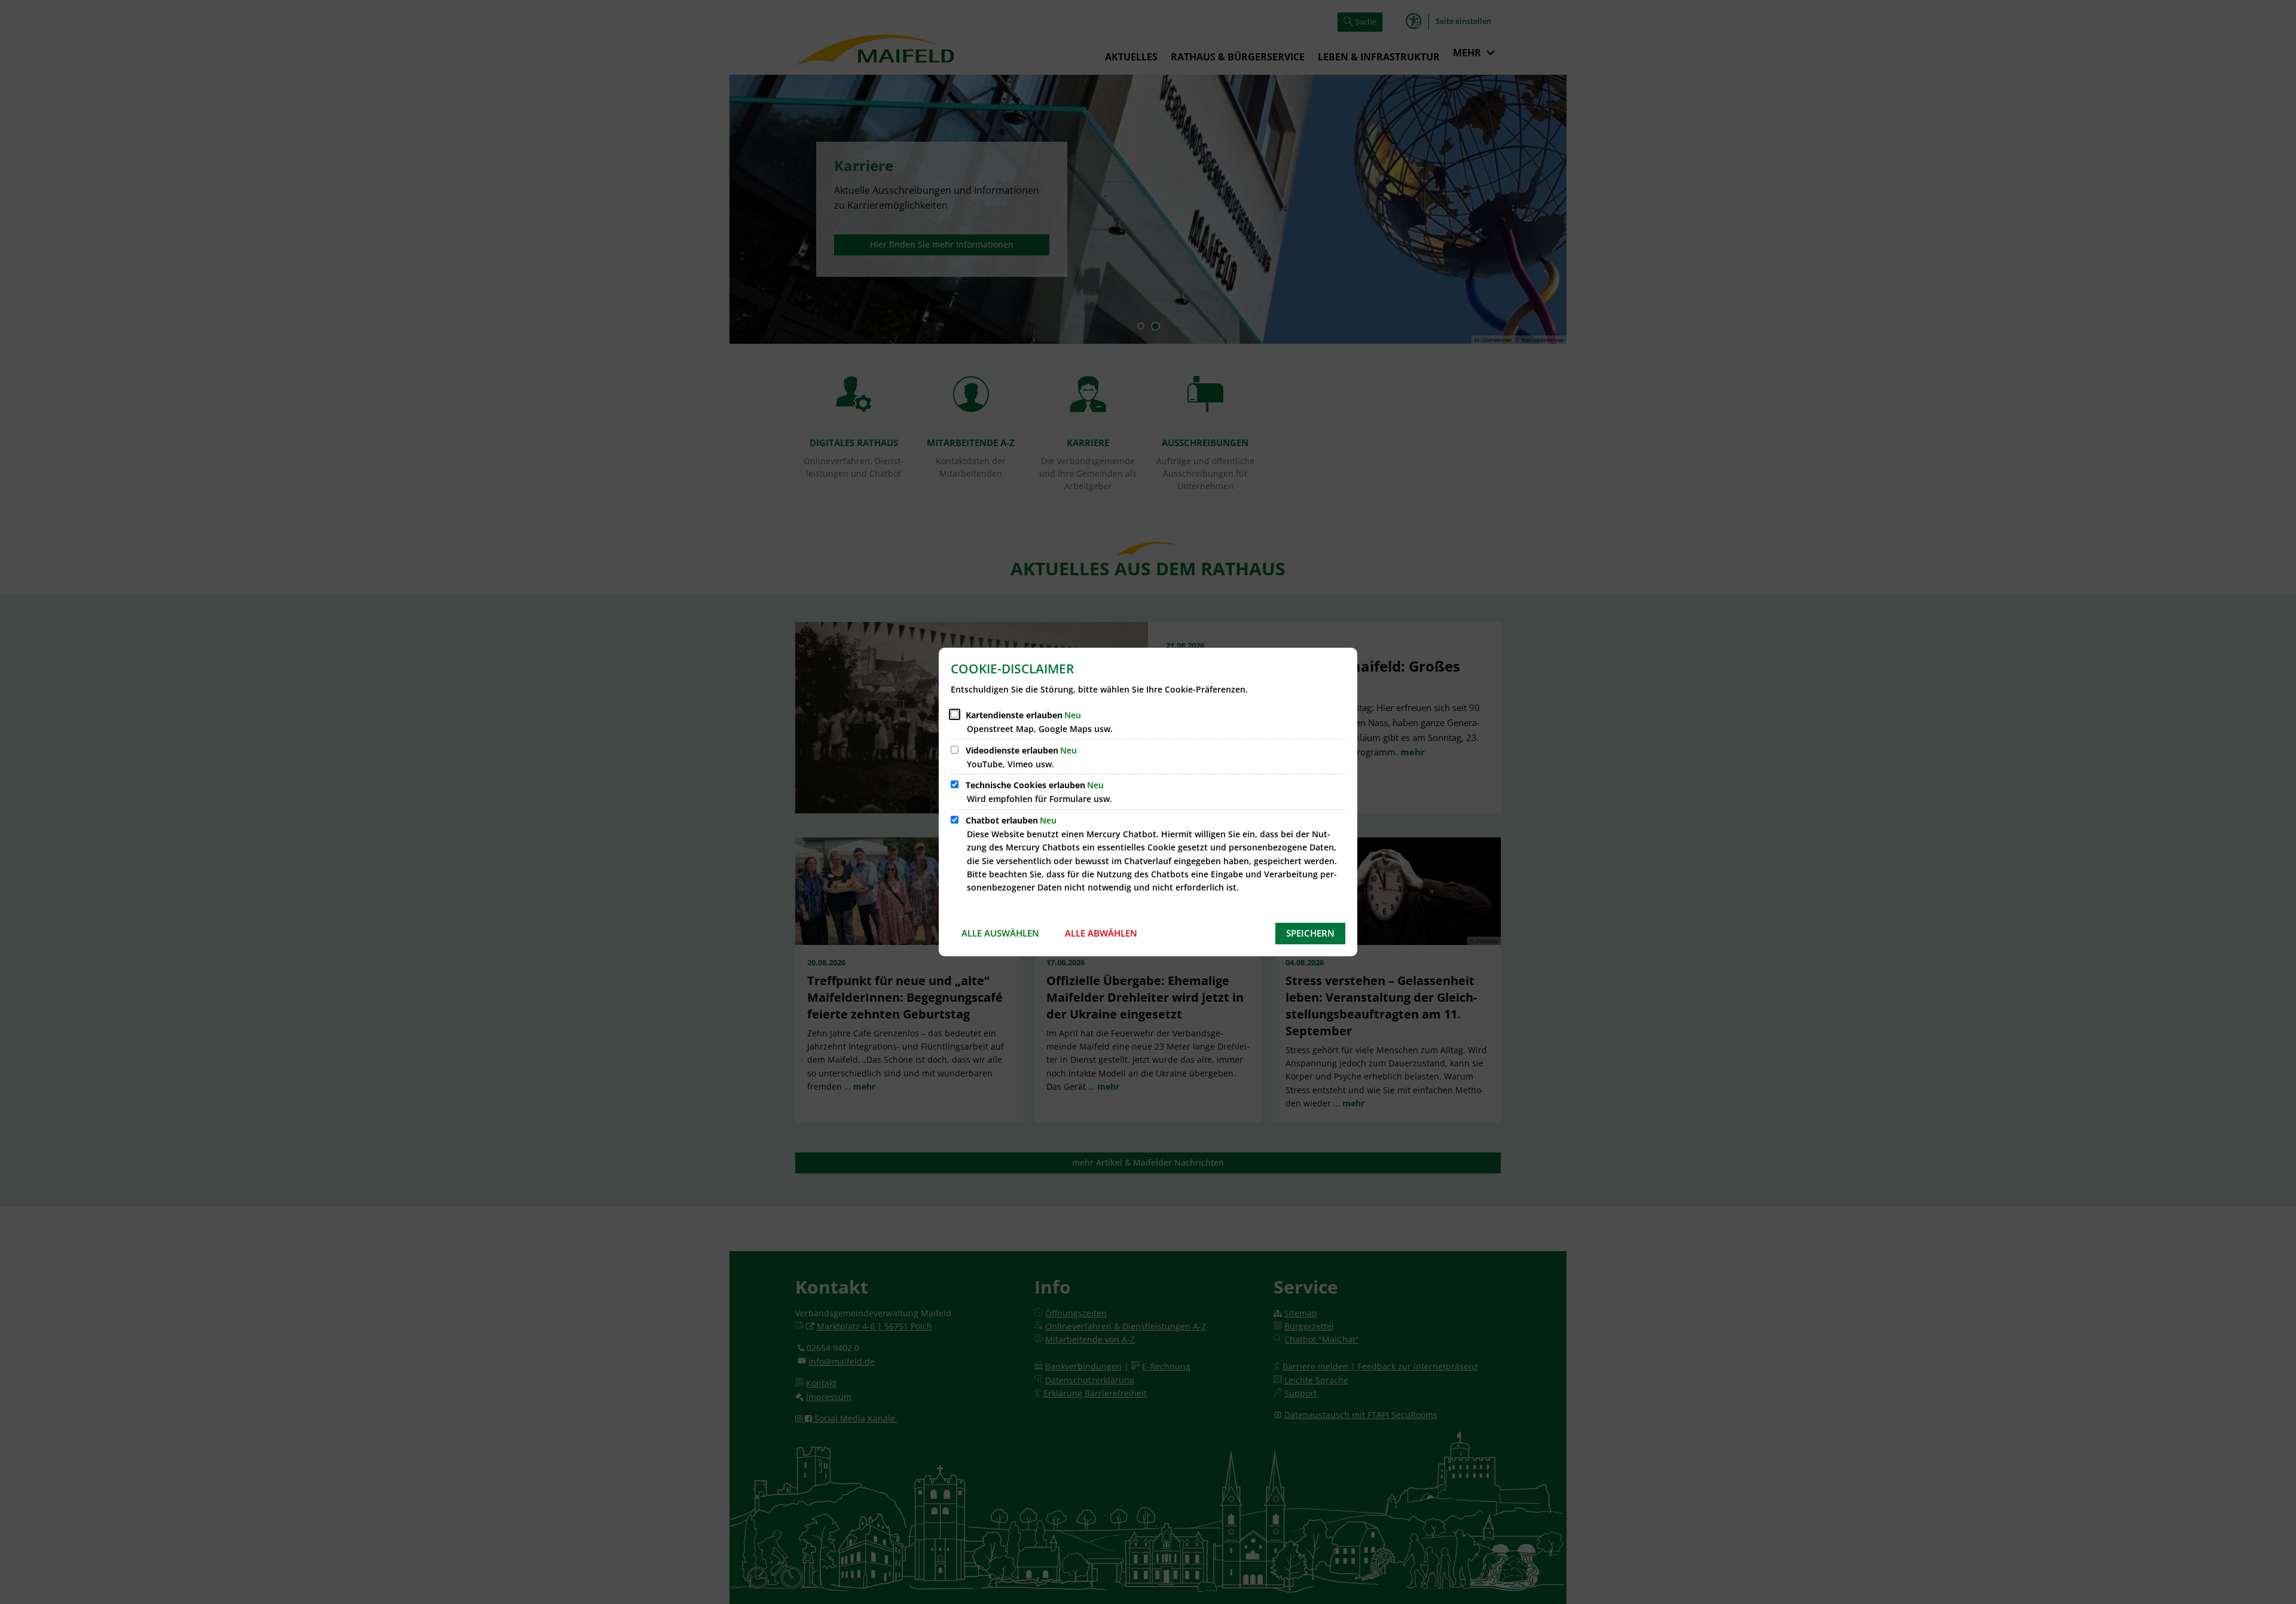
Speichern (1310, 933)
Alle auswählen (1000, 933)
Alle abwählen (1101, 933)
